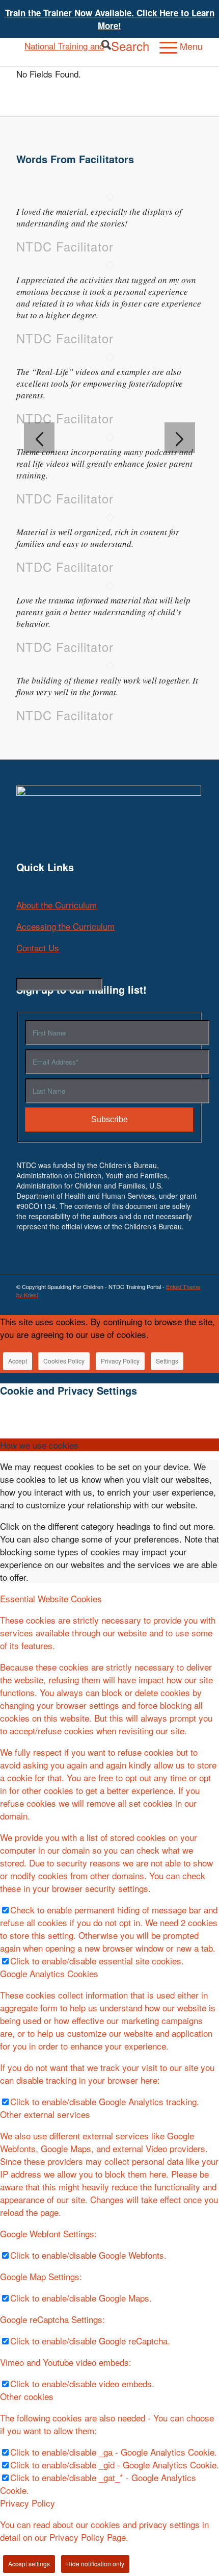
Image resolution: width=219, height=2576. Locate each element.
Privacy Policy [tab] (28, 2503)
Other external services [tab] (45, 2114)
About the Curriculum (57, 905)
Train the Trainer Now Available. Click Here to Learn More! (110, 19)
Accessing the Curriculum (65, 926)
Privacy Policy (120, 1361)
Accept (18, 1361)
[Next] (180, 438)
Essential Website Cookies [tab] (51, 1598)
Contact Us (38, 948)
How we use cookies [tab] (39, 1445)
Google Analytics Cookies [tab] (49, 1973)
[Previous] (39, 438)
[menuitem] (120, 46)
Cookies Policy (64, 1361)
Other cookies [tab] (27, 2396)
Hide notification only (95, 2564)
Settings (167, 1361)
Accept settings (29, 2564)
